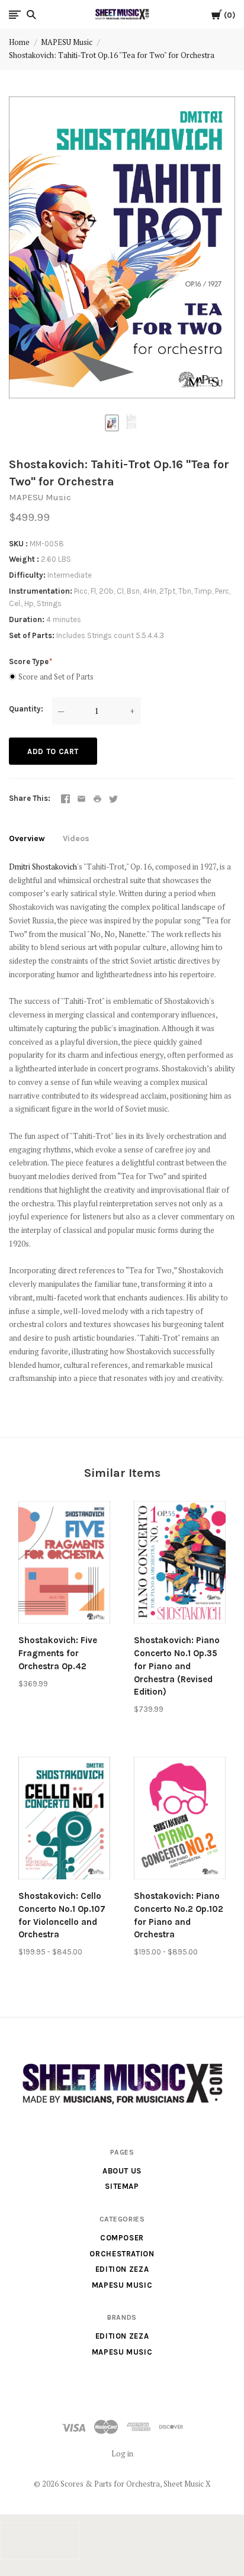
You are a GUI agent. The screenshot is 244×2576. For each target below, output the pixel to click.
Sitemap (122, 2186)
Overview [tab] (27, 838)
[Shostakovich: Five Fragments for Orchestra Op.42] (64, 1564)
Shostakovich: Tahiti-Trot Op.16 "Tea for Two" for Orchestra (112, 55)
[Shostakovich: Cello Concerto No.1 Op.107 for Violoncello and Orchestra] (64, 1820)
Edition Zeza (122, 2269)
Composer (122, 2238)
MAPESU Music (67, 42)
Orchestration (122, 2254)
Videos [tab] (76, 838)
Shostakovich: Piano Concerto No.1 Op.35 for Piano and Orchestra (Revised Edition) (177, 1666)
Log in (122, 2453)
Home (19, 42)
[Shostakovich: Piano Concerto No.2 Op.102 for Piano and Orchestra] (180, 1820)
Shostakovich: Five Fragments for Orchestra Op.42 (58, 1653)
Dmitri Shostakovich (43, 867)
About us (122, 2171)
